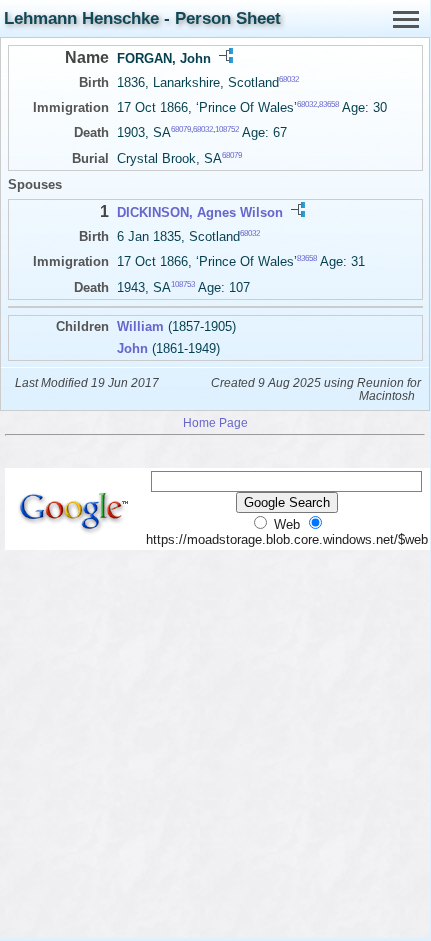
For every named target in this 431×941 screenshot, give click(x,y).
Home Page (215, 422)
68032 (289, 79)
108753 (183, 283)
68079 (181, 129)
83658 (329, 104)
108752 (227, 129)
